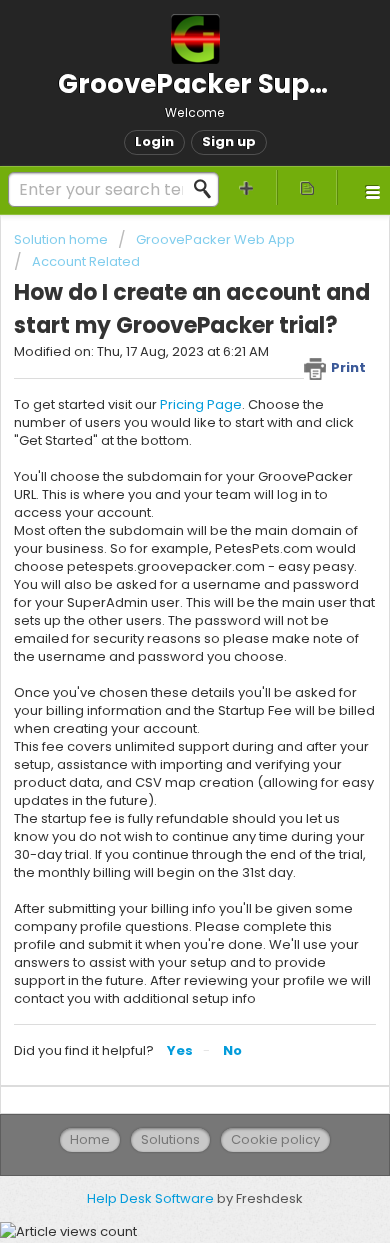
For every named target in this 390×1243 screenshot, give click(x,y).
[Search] (208, 189)
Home (90, 1139)
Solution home (62, 239)
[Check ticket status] (307, 187)
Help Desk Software (152, 1198)
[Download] (158, 611)
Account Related (86, 261)
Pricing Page (201, 404)
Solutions (170, 1139)
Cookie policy (275, 1139)
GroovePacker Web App (215, 239)
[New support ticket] (246, 187)
